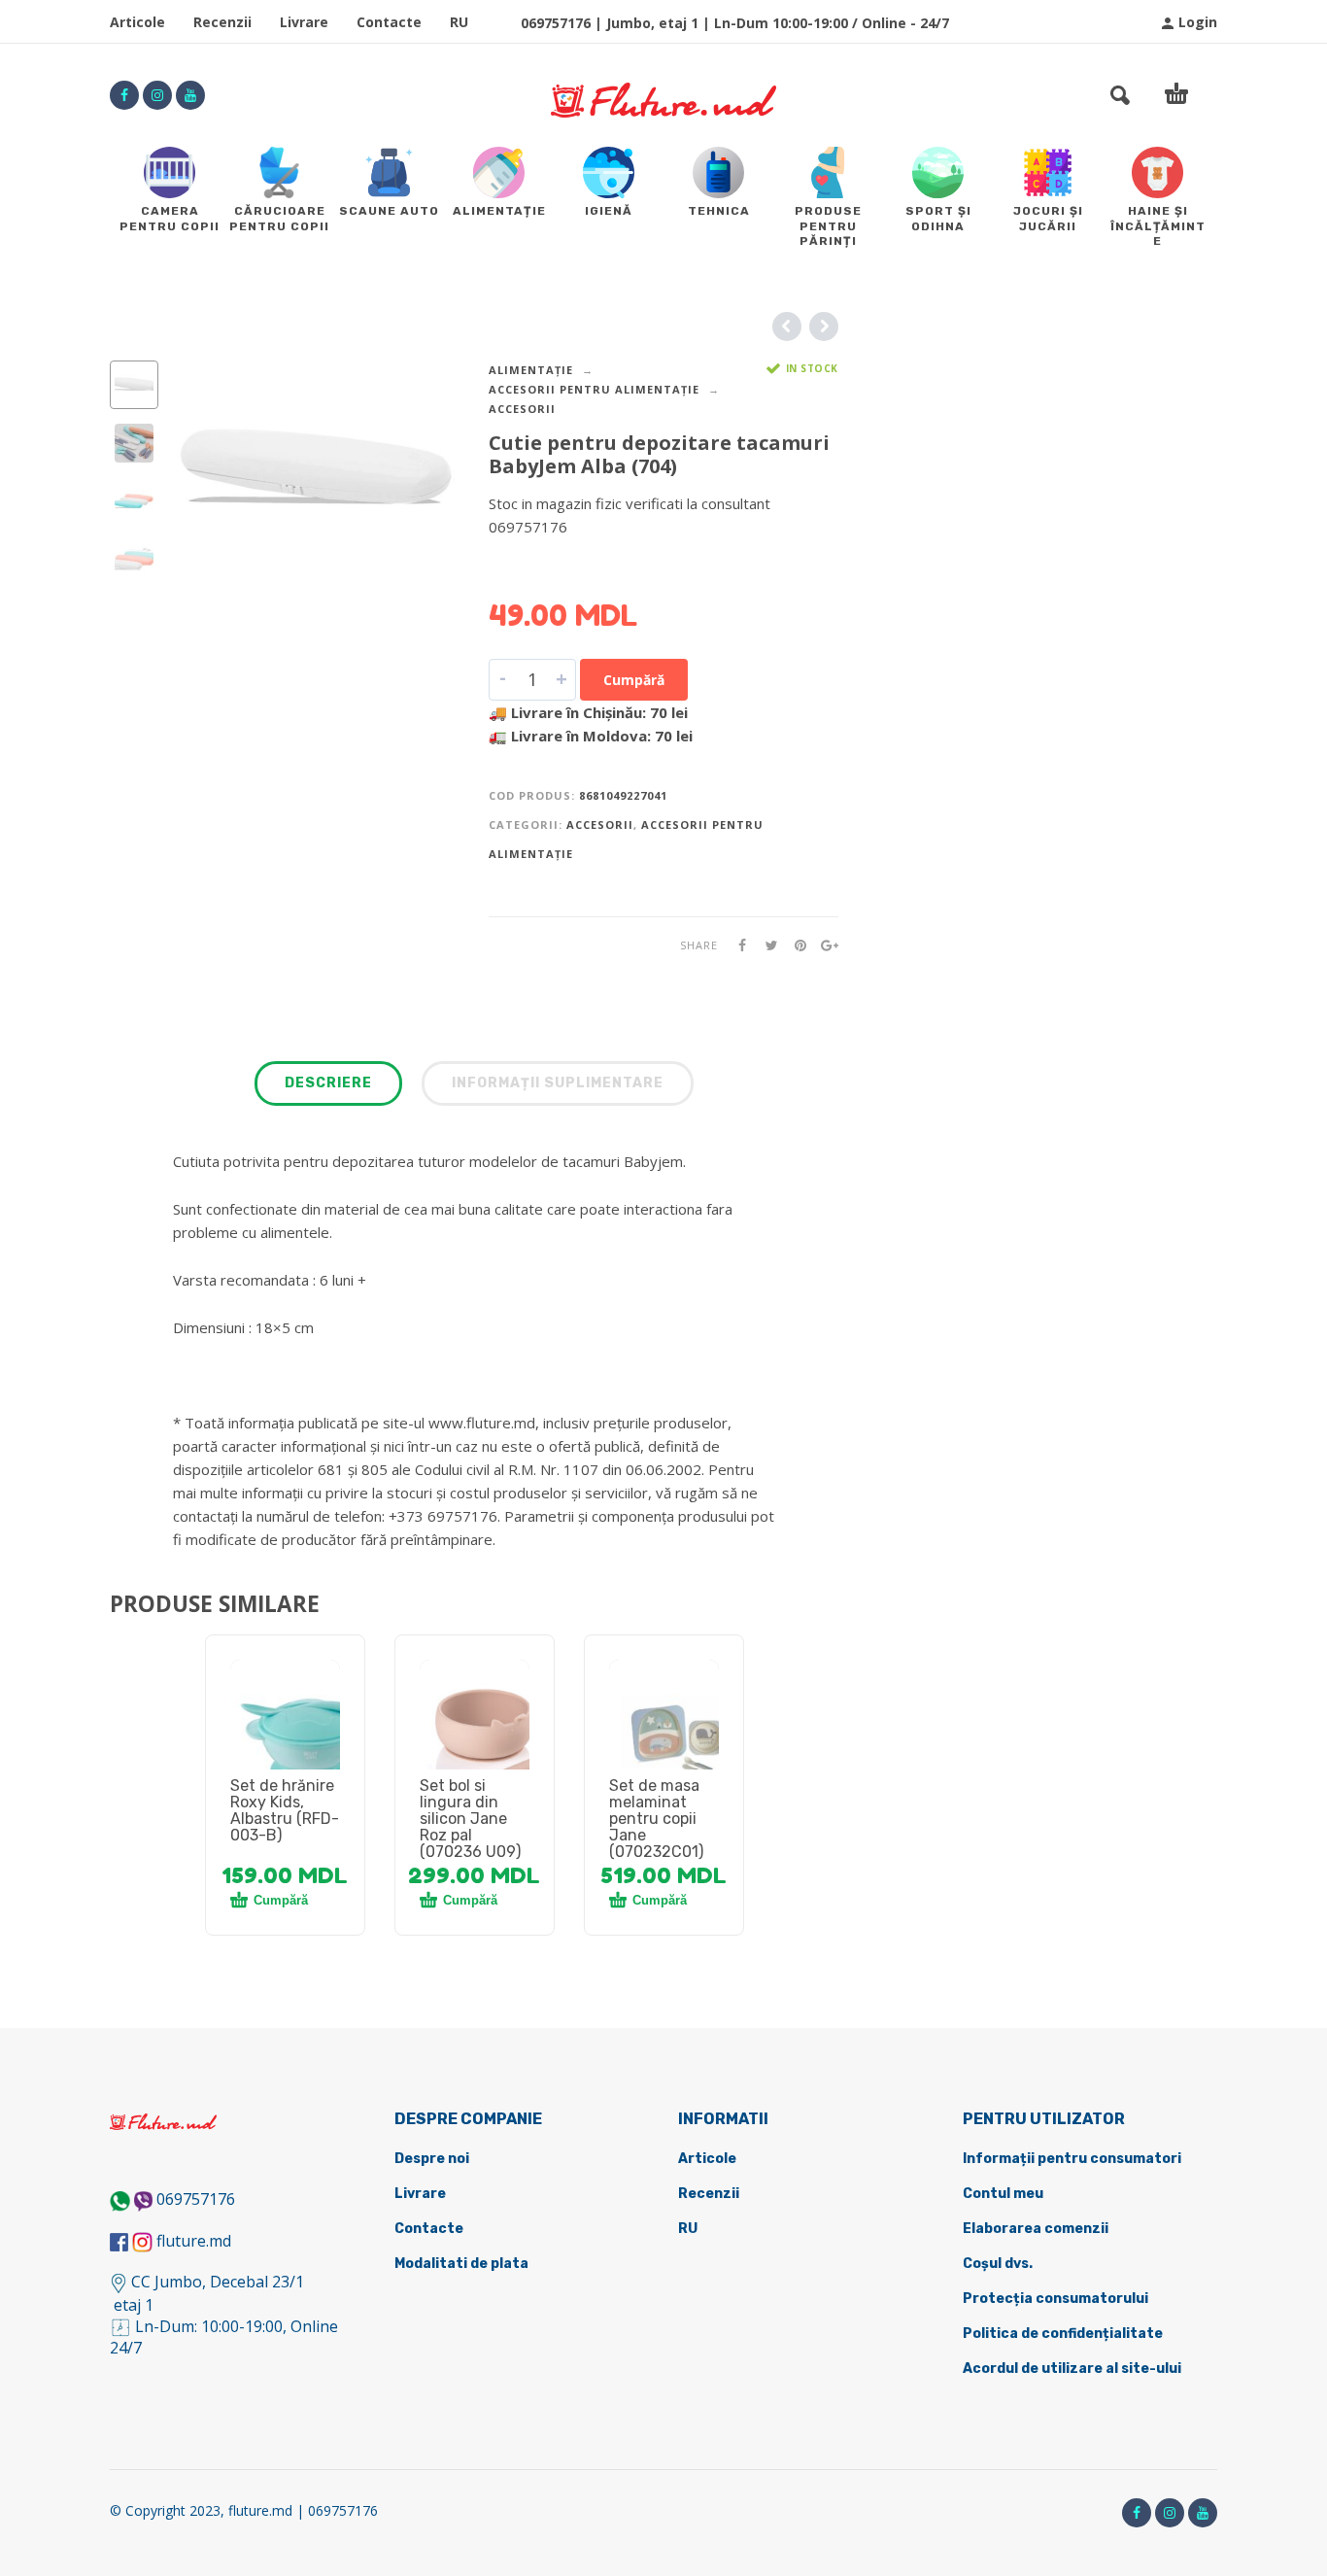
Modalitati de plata (461, 2264)
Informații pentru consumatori (1072, 2159)
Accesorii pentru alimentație (594, 389)
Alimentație (531, 370)
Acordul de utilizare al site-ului (1072, 2369)
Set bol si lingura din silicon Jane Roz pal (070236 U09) (470, 1819)
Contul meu (1003, 2194)
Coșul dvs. (998, 2264)
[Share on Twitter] (766, 945)
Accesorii (522, 409)
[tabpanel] (285, 1737)
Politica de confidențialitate (1063, 2334)
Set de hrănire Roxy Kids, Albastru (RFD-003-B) (285, 1810)
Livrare (304, 22)
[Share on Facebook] (736, 945)
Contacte (389, 22)
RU (459, 22)
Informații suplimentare (558, 1083)
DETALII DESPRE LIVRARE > (583, 565)
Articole (137, 22)
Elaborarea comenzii (1036, 2229)
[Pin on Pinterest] (795, 945)
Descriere (328, 1083)
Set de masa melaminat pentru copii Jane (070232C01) (656, 1819)
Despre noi (432, 2159)
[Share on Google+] (824, 945)
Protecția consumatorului (1055, 2299)
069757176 (196, 2199)
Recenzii (222, 22)
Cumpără (634, 680)
